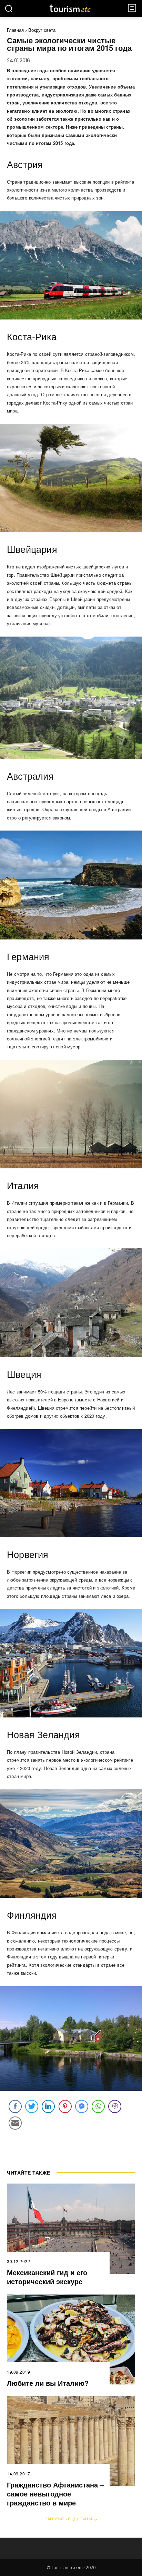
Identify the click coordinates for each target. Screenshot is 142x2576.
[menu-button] (132, 8)
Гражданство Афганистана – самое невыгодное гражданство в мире (55, 2494)
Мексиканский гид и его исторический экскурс (47, 2277)
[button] (9, 8)
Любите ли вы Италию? (48, 2383)
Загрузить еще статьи (69, 2519)
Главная (15, 30)
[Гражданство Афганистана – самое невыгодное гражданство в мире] (71, 2441)
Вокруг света (42, 30)
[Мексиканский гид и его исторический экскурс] (71, 2228)
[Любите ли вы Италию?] (71, 2339)
